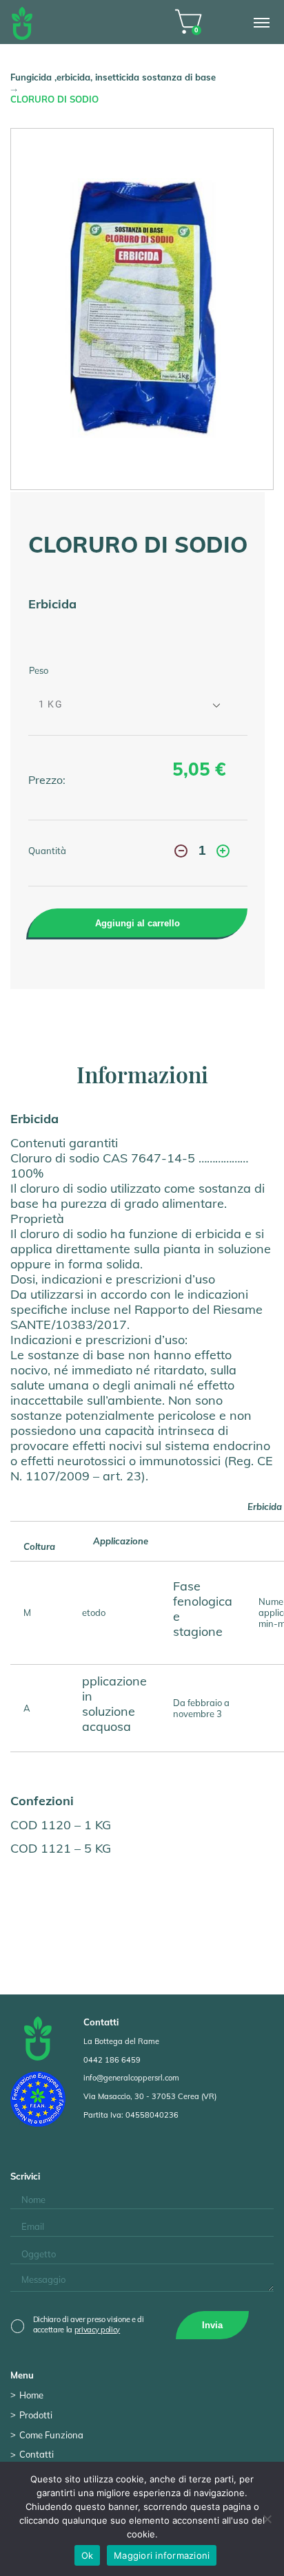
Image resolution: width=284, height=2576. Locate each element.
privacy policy (98, 2330)
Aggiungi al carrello (138, 923)
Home (31, 2395)
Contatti (37, 2454)
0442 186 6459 (112, 2060)
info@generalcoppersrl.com (131, 2078)
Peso (39, 670)
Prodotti (36, 2415)
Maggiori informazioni (162, 2555)
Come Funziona (51, 2435)
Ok (88, 2555)
